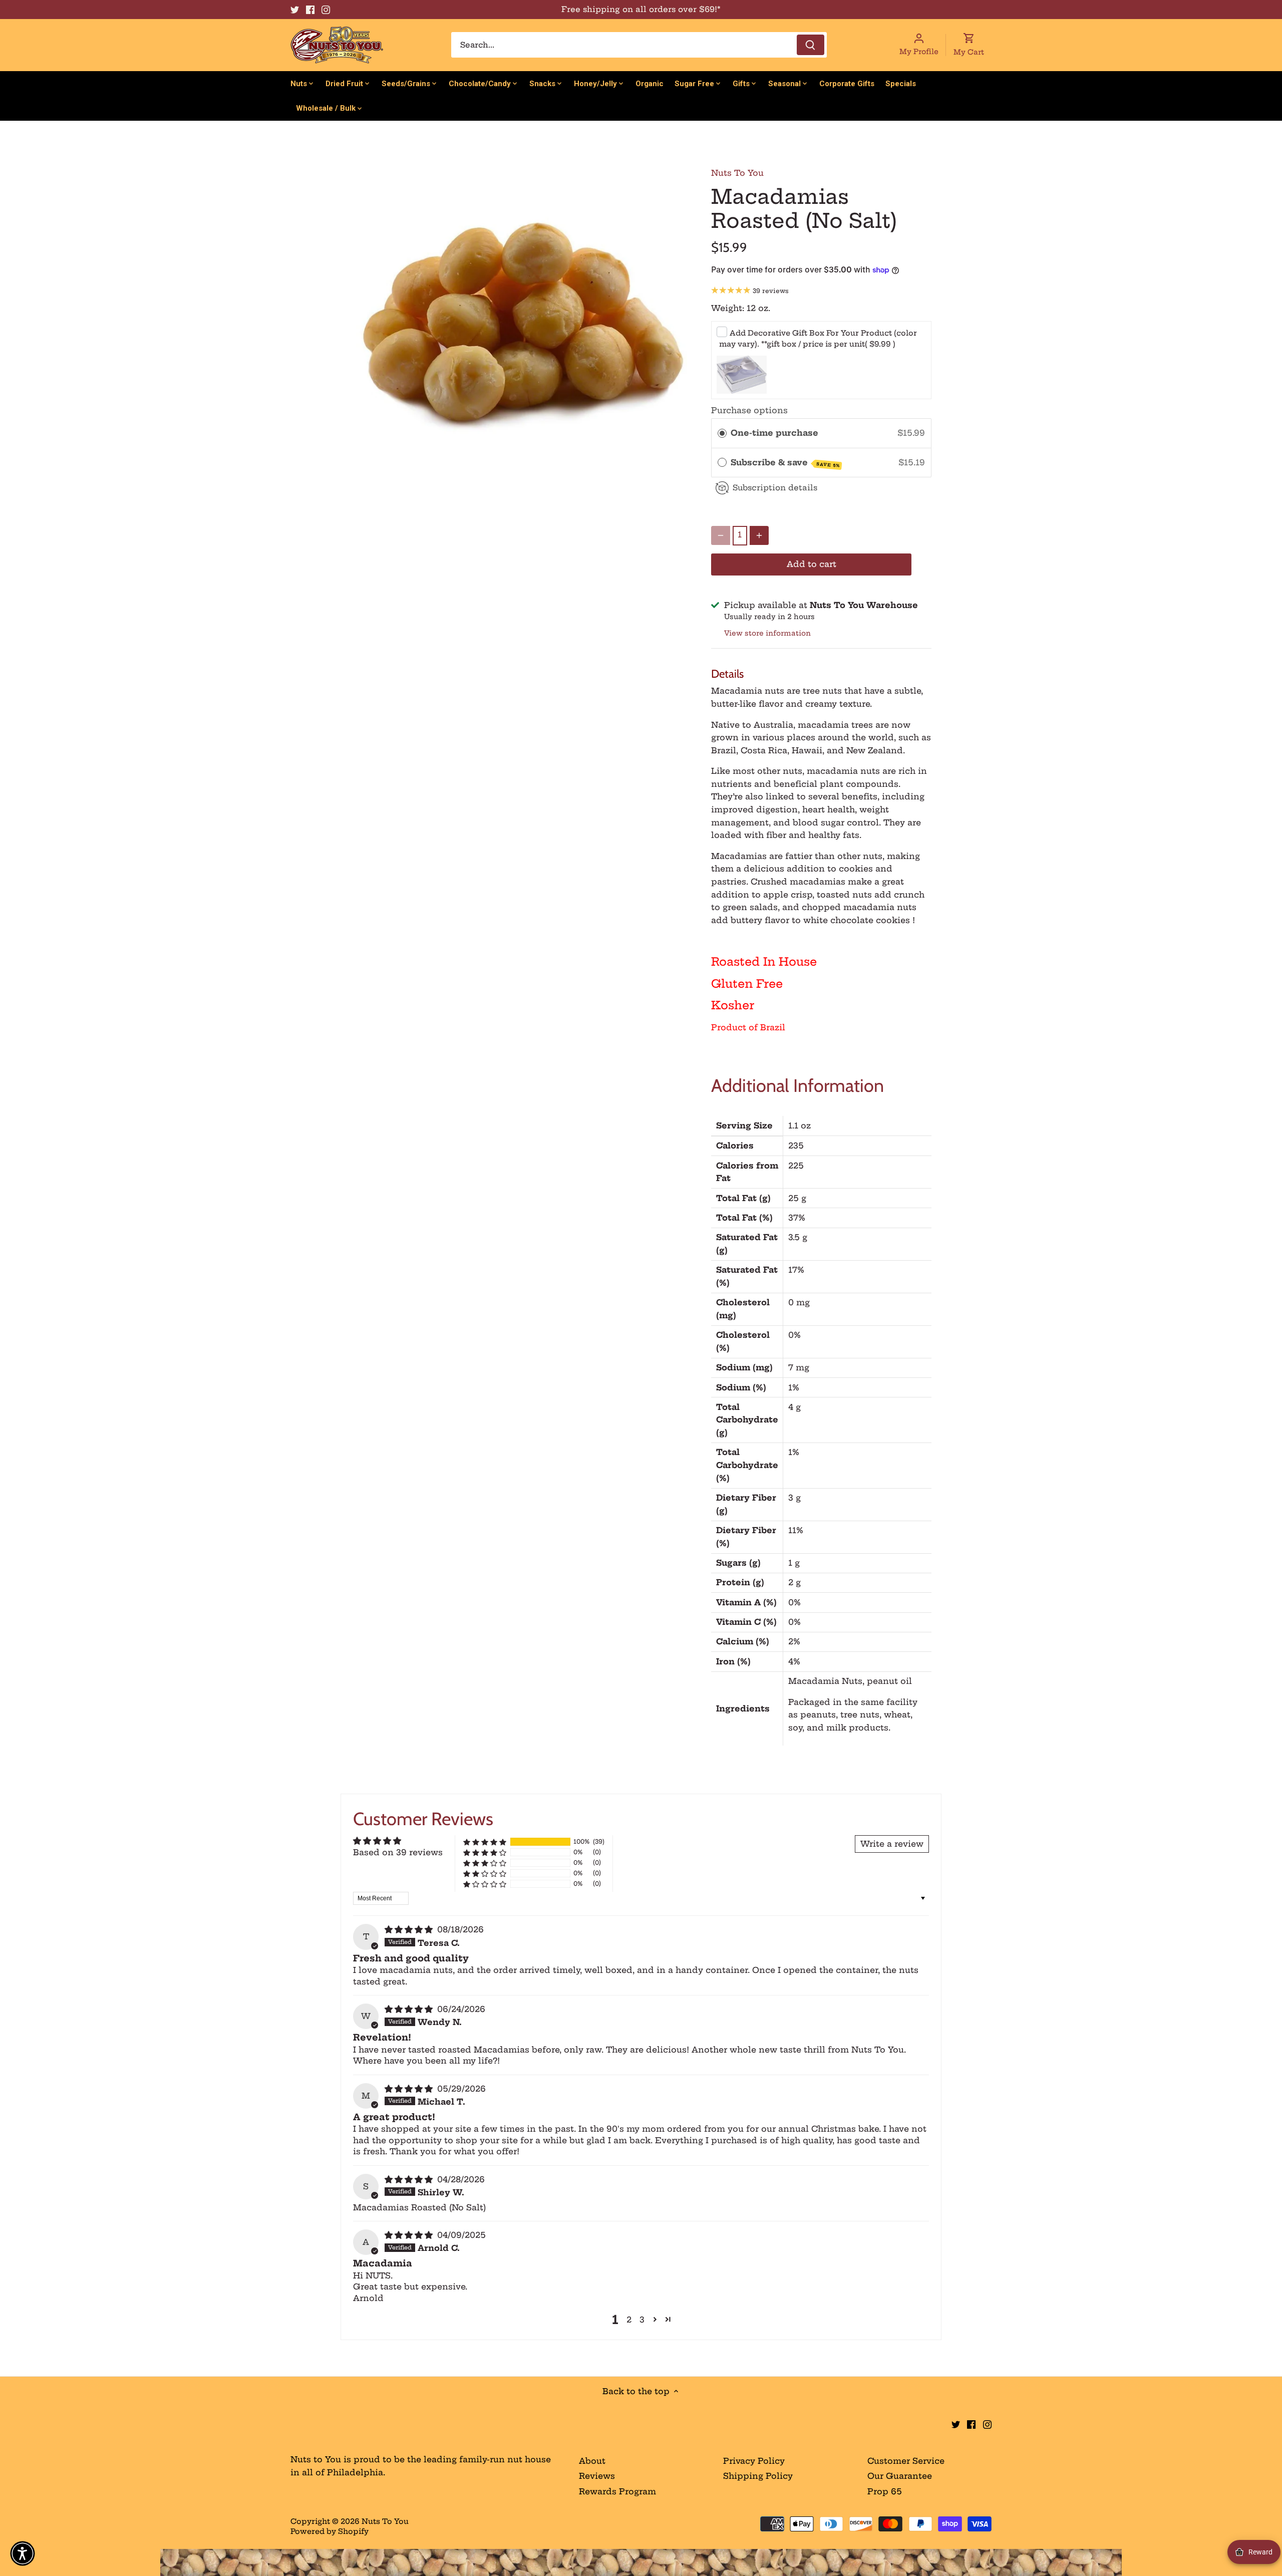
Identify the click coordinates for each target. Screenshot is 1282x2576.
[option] (519, 325)
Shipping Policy (758, 2476)
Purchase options (749, 410)
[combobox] (639, 45)
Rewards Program (617, 2491)
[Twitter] (295, 10)
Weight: (728, 308)
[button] (485, 1842)
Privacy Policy (754, 2461)
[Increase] (759, 535)
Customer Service (906, 2461)
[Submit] (811, 45)
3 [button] (642, 2320)
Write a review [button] (892, 1844)
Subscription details (775, 488)
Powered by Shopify (330, 2531)
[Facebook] (310, 10)
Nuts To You (737, 173)
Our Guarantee (900, 2476)
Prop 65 (885, 2491)
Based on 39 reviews (398, 1852)
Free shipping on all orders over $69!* (641, 9)
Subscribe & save (785, 463)
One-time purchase (774, 433)
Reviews (597, 2476)
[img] (410, 1929)
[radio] (722, 433)
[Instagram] (326, 10)
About (592, 2461)
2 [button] (629, 2320)
